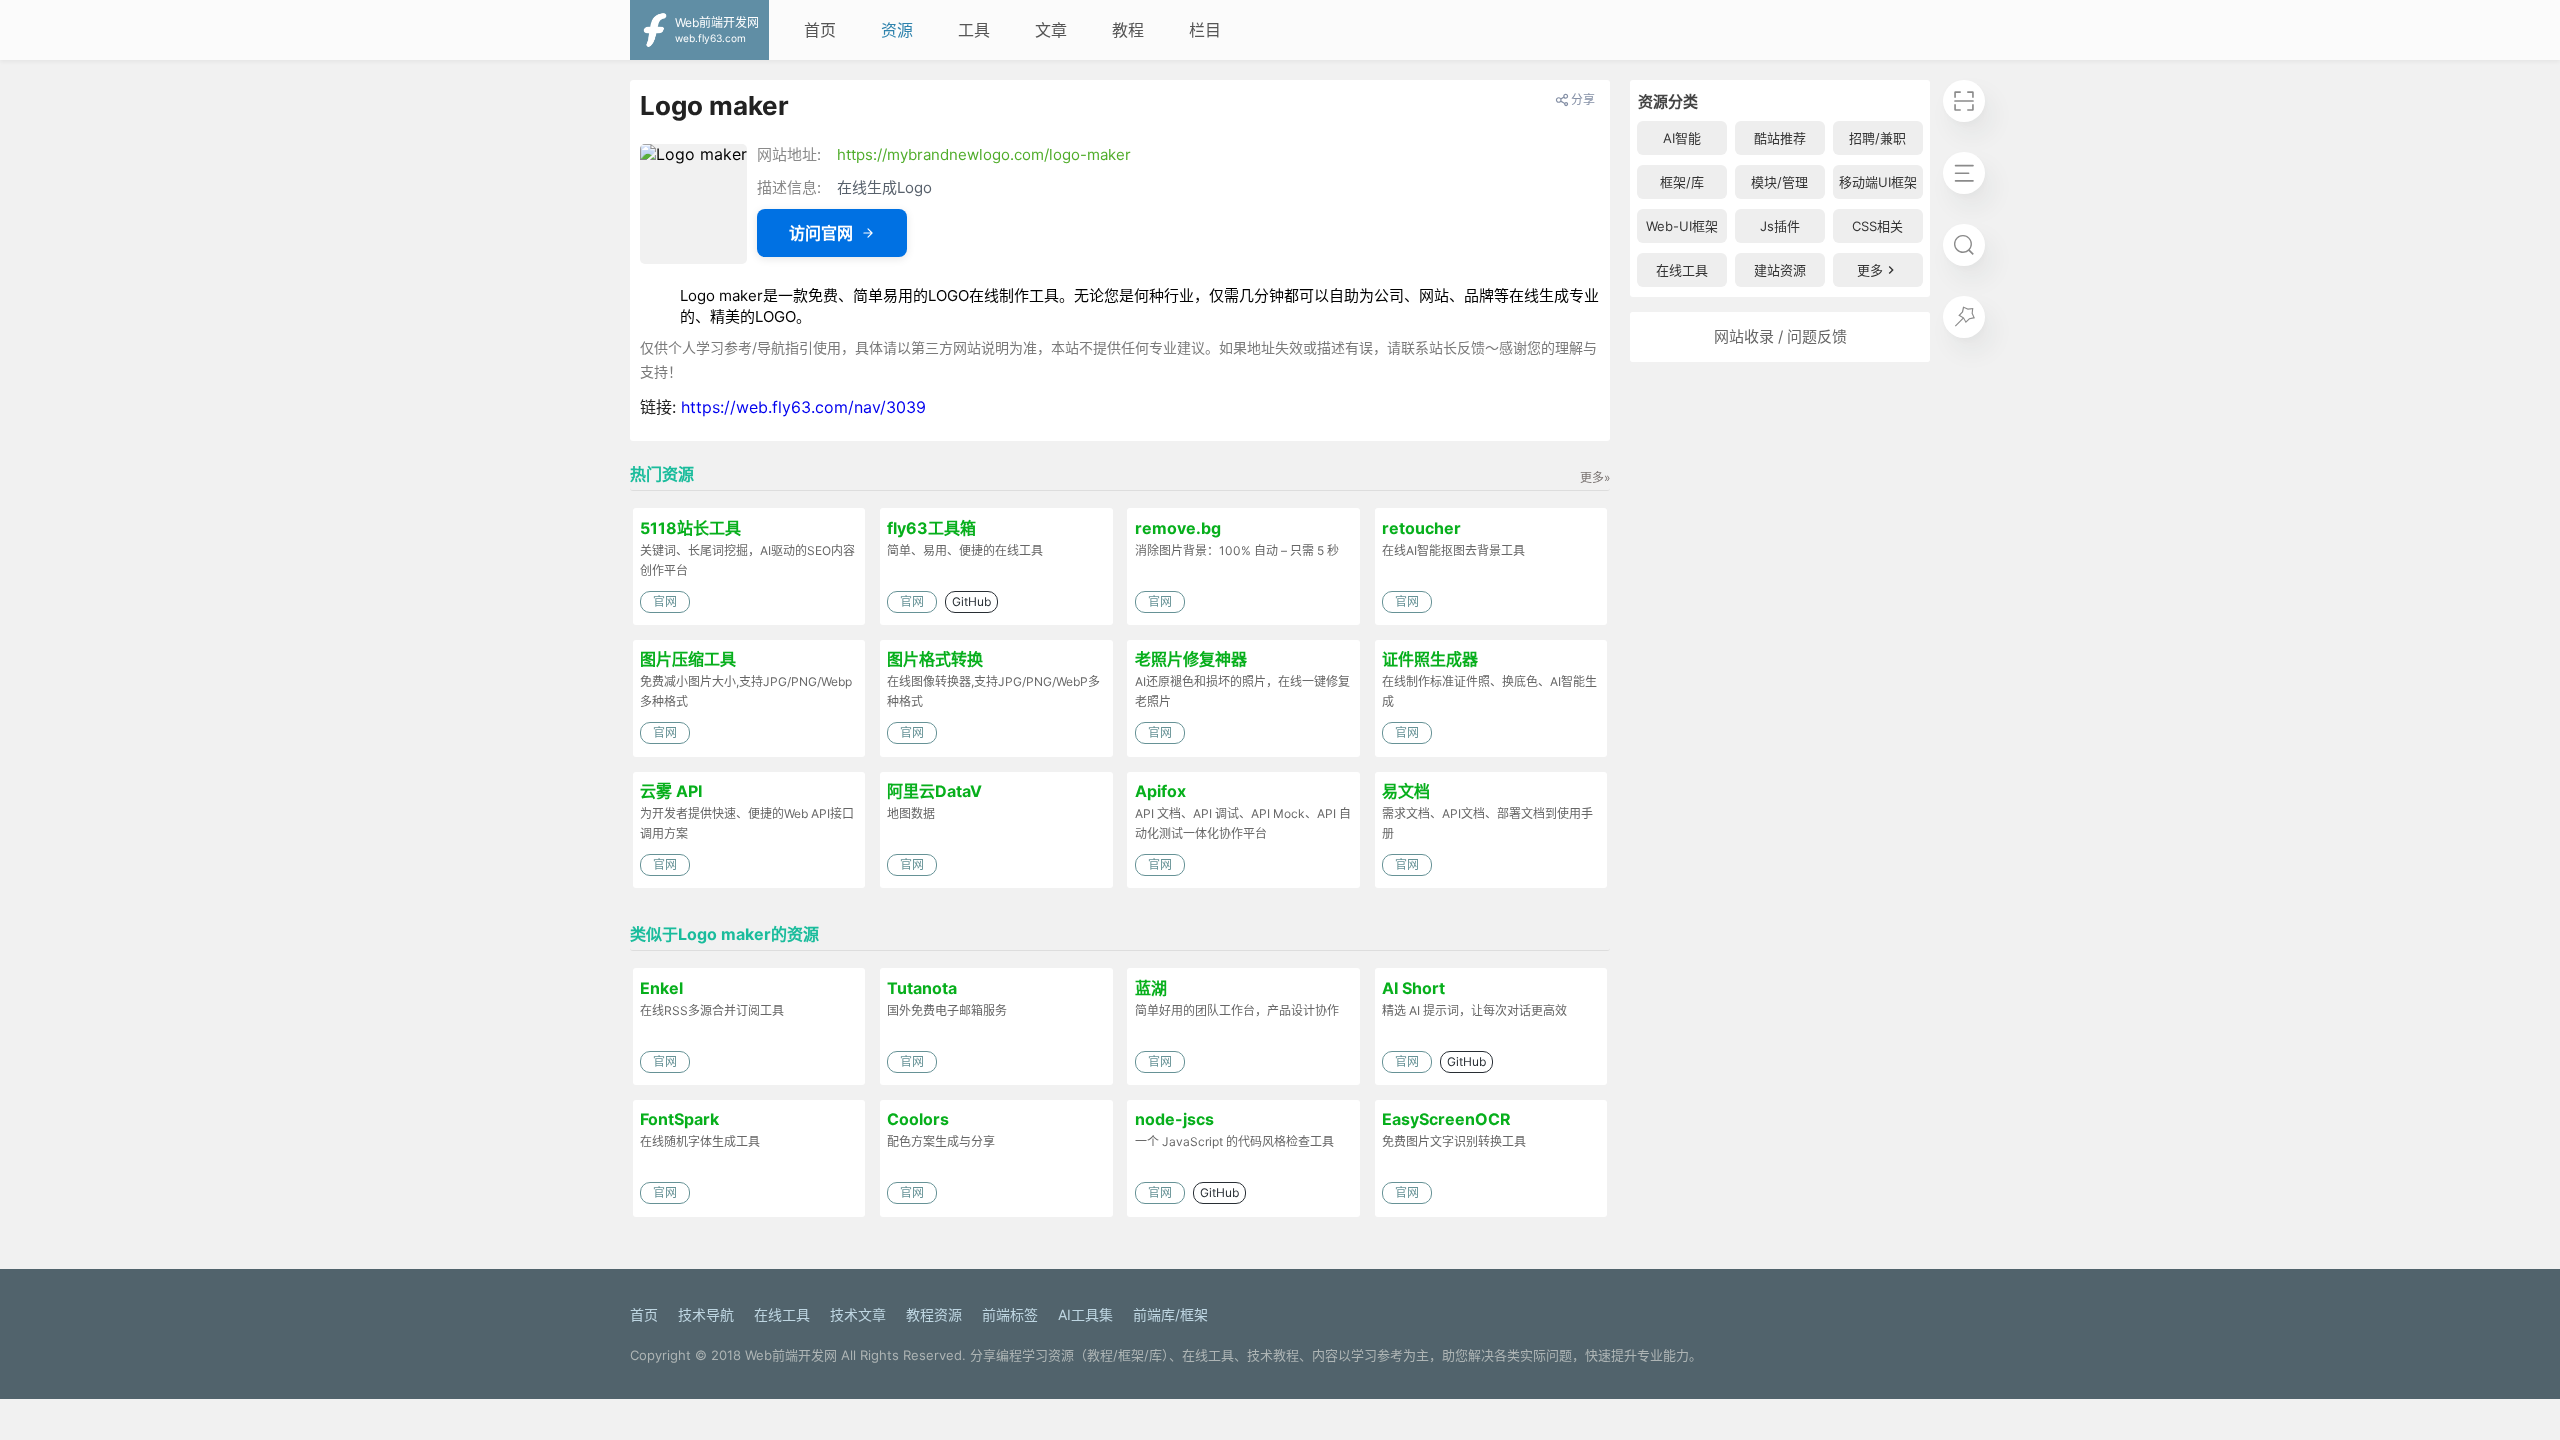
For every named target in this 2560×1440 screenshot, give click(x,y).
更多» (1595, 477)
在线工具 (1682, 270)
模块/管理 (1779, 182)
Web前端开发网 (791, 1355)
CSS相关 (1877, 226)
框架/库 (1682, 182)
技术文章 (858, 1314)
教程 (1128, 30)
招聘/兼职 (1877, 138)
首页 (820, 30)
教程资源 (934, 1314)
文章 (1051, 30)
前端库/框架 (1170, 1314)
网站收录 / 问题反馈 (1780, 336)
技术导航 (706, 1314)
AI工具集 (1085, 1314)
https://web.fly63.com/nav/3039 (803, 407)
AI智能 (1682, 138)
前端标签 (1010, 1314)
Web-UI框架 (1682, 226)
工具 (974, 30)
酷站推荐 (1780, 138)
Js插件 (1780, 226)
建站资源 (1780, 270)
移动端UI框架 (1878, 182)
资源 (897, 30)
